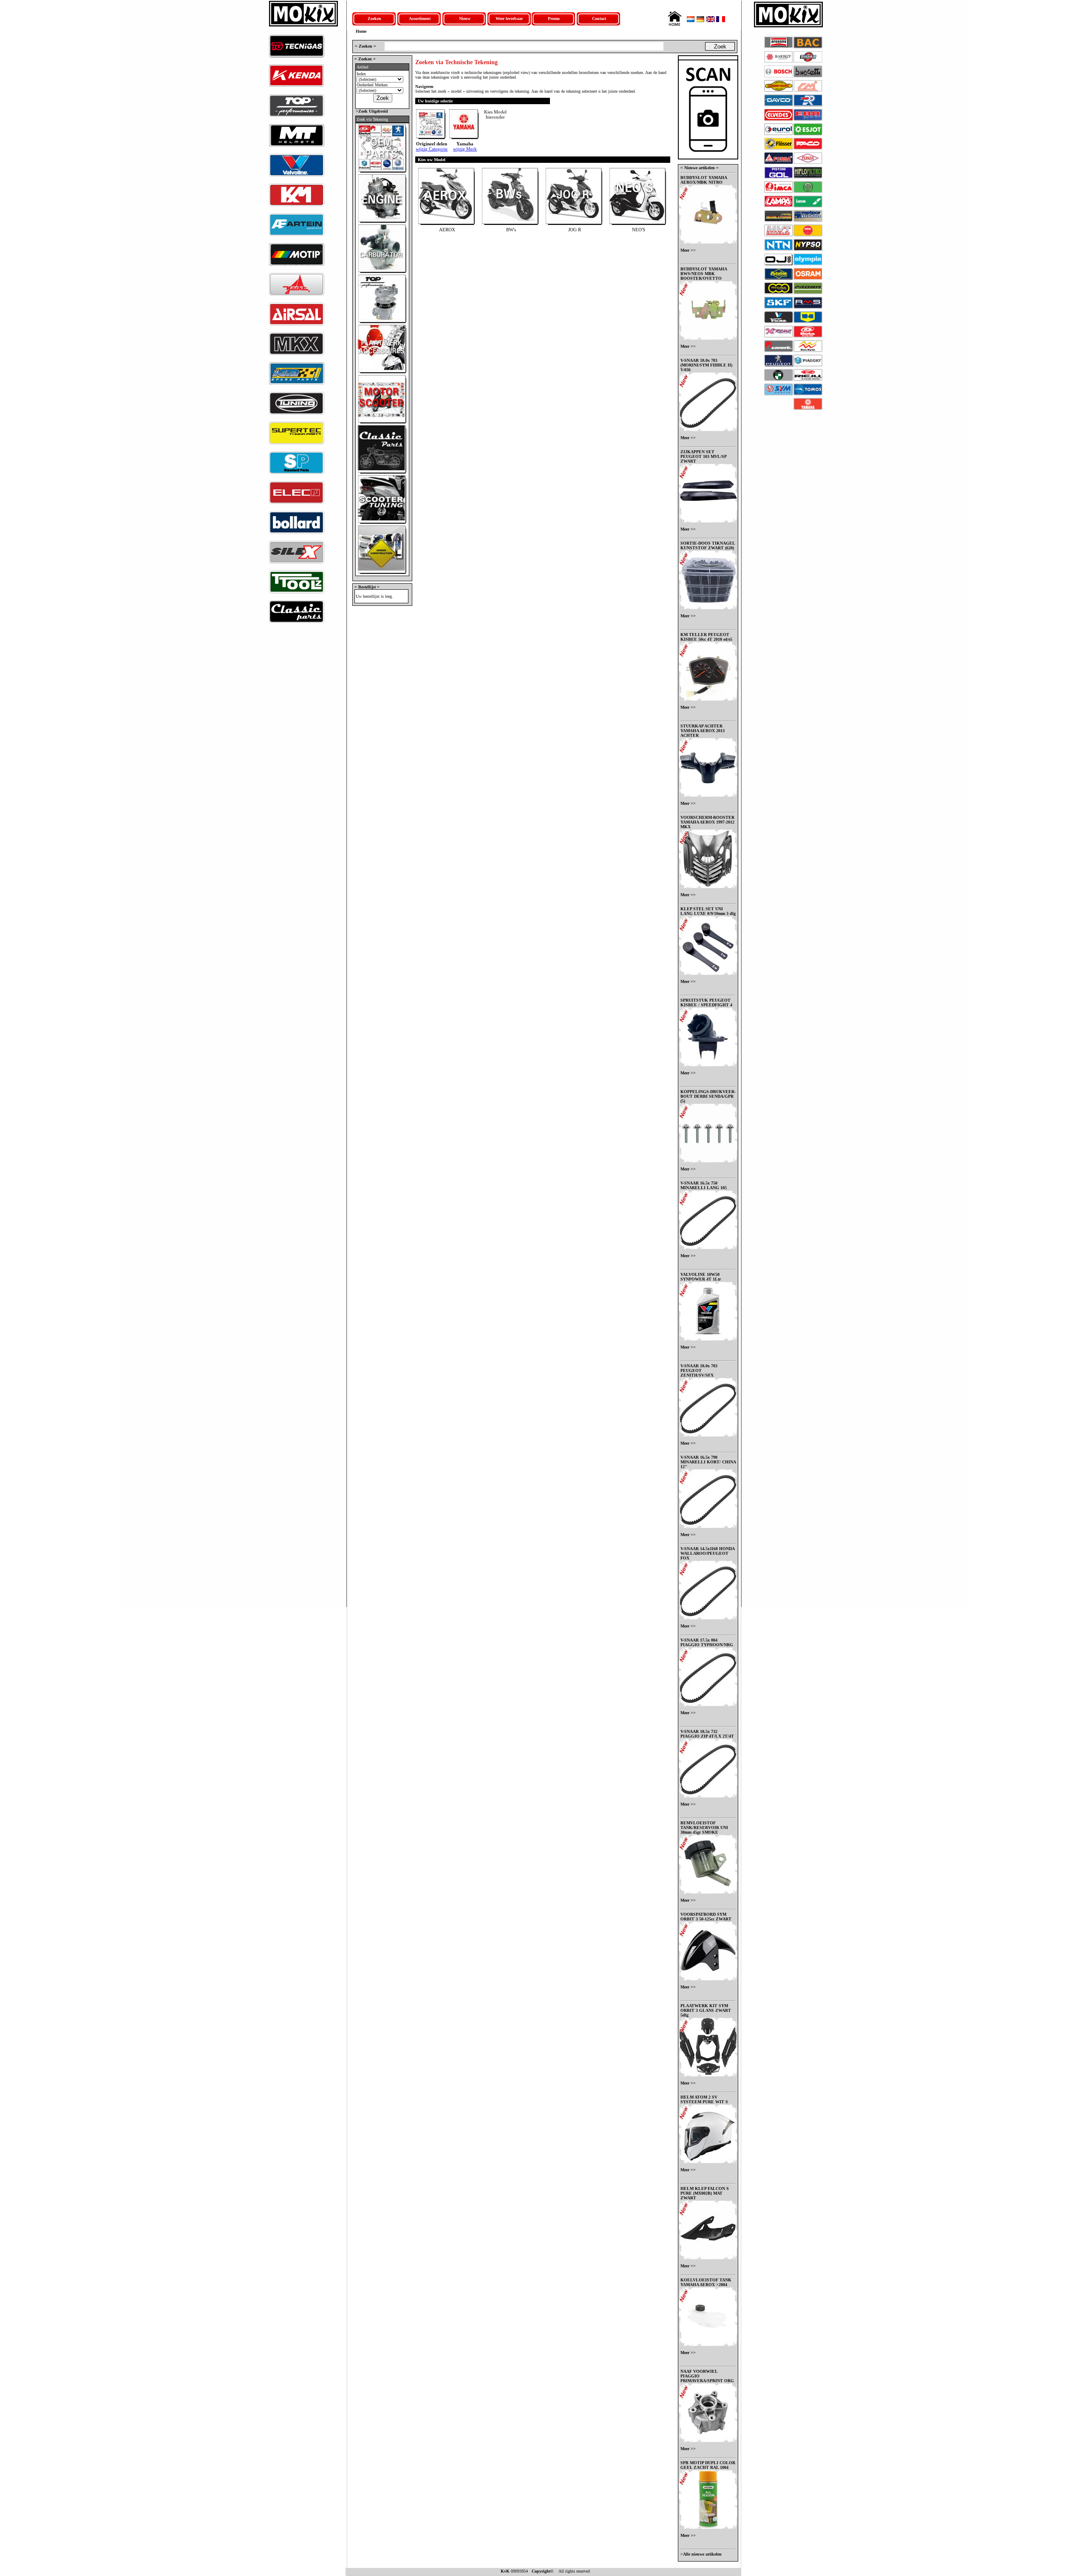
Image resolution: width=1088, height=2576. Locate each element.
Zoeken (374, 18)
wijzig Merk (465, 149)
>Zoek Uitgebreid (371, 111)
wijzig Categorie (432, 149)
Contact (599, 18)
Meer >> (688, 250)
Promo (554, 18)
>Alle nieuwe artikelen (701, 2554)
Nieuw (465, 18)
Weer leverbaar (509, 18)
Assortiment (420, 18)
